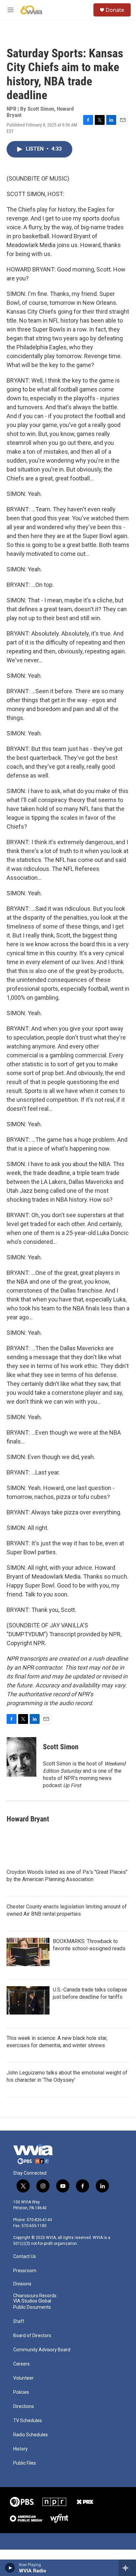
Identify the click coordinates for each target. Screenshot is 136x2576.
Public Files (25, 2463)
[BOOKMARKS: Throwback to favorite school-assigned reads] (28, 1952)
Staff (19, 2321)
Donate (115, 10)
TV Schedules (28, 2421)
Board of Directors (32, 2336)
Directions (24, 2406)
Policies (21, 2392)
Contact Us (25, 2257)
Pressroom (25, 2271)
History (20, 2449)
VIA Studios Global (32, 2301)
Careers (21, 2364)
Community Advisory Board (42, 2350)
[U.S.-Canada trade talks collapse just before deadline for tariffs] (28, 2000)
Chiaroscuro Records (35, 2296)
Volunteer (23, 2378)
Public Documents (32, 2307)
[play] (10, 2568)
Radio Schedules (31, 2435)
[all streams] (127, 2568)
